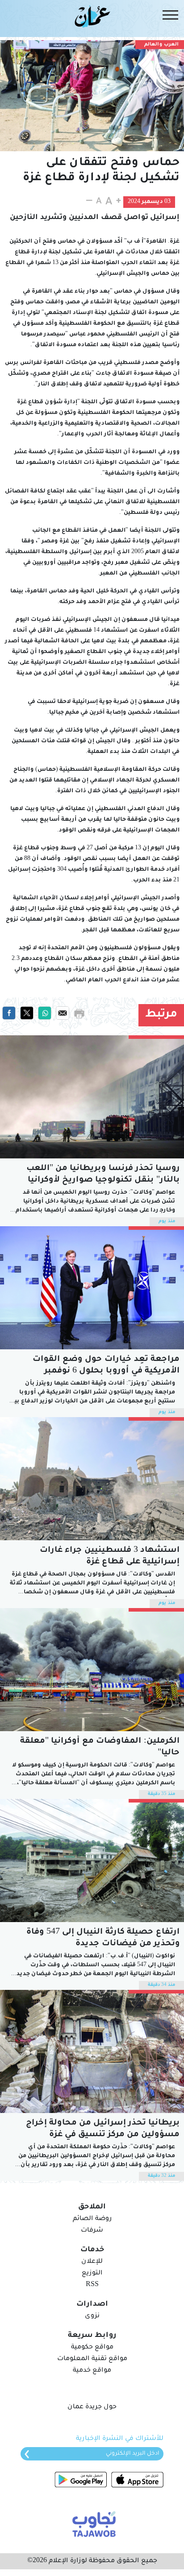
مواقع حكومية (92, 2348)
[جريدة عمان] (92, 16)
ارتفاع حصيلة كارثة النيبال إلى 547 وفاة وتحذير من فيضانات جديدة (103, 1938)
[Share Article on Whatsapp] (45, 1013)
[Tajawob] (92, 2523)
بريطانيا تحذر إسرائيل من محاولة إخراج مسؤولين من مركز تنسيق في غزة (103, 2129)
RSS (92, 2285)
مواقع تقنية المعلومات (92, 2359)
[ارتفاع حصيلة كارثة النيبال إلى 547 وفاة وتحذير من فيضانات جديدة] (92, 1861)
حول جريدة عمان (92, 2407)
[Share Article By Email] (63, 1013)
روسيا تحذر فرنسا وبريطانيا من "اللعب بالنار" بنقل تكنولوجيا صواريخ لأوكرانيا (103, 1174)
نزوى (92, 2316)
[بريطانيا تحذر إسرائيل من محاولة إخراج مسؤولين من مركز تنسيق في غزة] (92, 2051)
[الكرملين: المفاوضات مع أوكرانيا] (92, 1670)
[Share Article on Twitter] (27, 1013)
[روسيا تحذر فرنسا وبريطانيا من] (92, 1097)
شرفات (92, 2231)
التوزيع (92, 2274)
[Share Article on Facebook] (9, 1013)
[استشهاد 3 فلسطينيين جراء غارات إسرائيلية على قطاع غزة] (92, 1479)
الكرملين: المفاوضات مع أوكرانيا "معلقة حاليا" (100, 1747)
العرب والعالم (161, 45)
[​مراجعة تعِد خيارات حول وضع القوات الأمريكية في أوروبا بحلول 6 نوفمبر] (92, 1288)
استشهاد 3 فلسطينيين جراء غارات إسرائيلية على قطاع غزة (110, 1556)
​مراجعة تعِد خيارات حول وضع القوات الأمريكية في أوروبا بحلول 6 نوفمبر (106, 1365)
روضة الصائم (92, 2219)
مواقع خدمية (92, 2371)
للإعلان (92, 2262)
